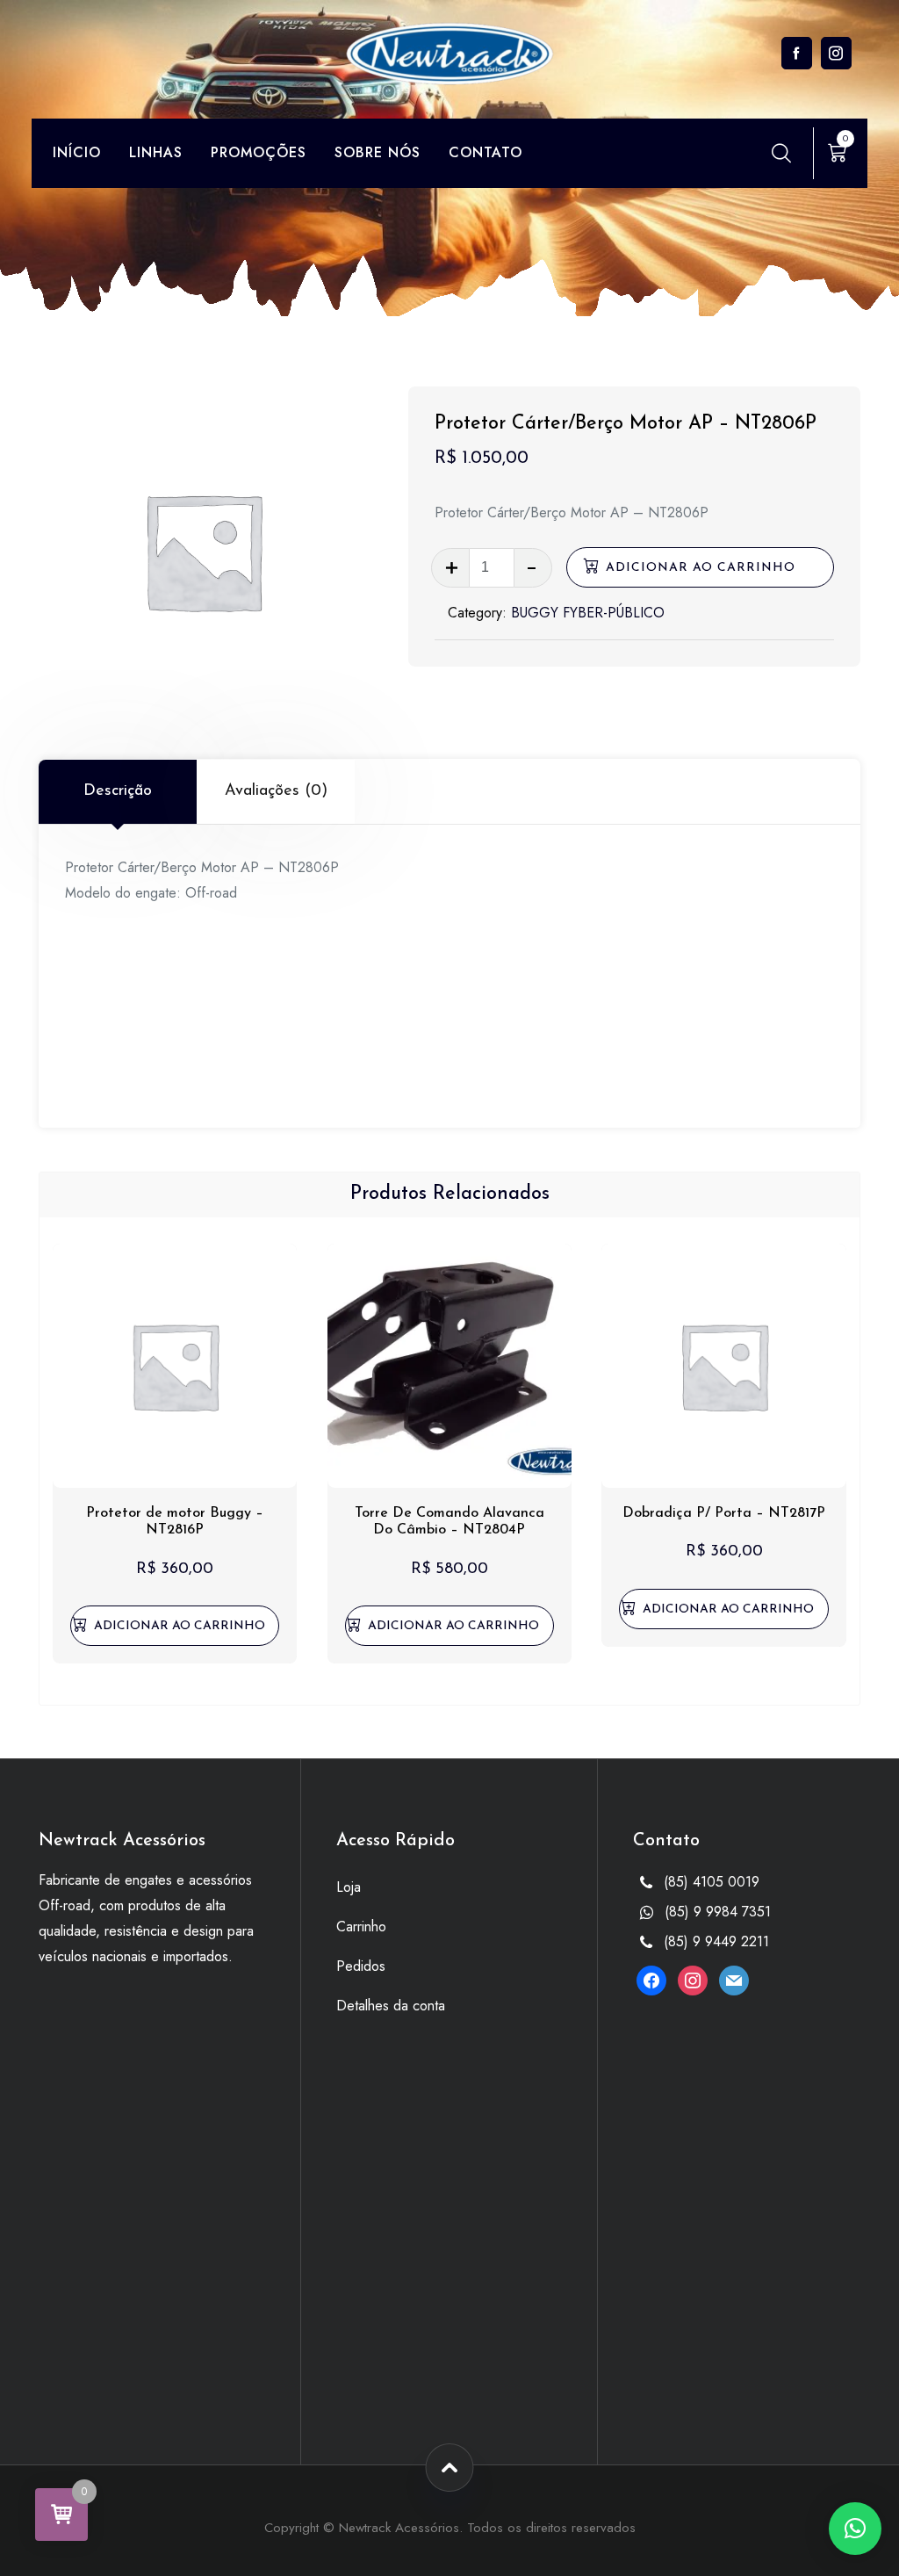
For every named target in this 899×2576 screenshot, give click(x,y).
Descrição (118, 791)
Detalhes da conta (391, 2006)
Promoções (259, 152)
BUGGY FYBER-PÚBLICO (588, 613)
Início (77, 152)
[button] (175, 1626)
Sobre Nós (378, 152)
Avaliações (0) (276, 791)
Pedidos (361, 1966)
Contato (485, 152)
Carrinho (361, 1927)
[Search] (781, 153)
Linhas (156, 152)
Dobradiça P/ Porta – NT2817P (724, 1513)
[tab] (118, 791)
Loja (349, 1887)
